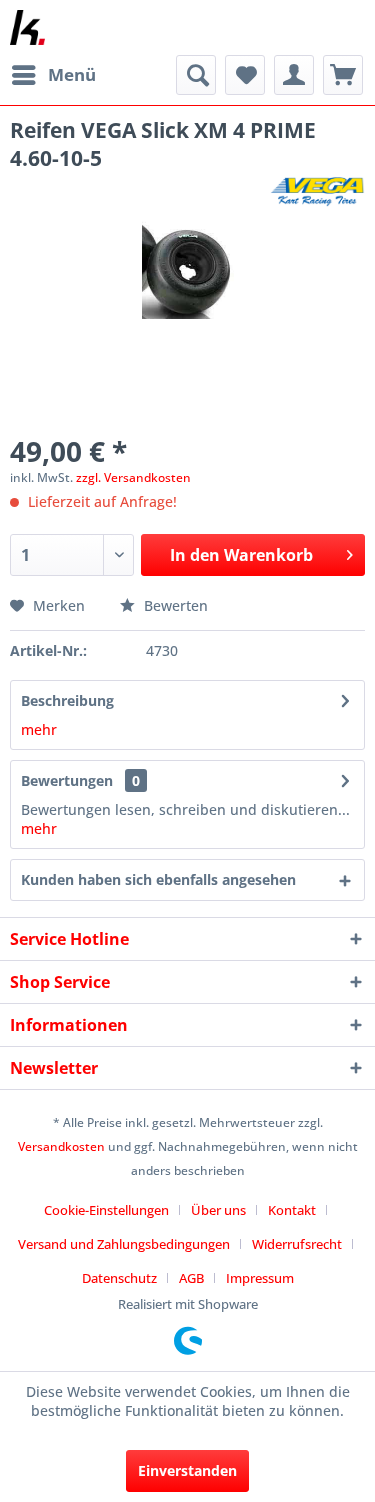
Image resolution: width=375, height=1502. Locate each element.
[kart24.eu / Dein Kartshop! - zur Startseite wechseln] (27, 27)
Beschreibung (67, 700)
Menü (72, 74)
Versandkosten (61, 1146)
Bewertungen (67, 780)
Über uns (218, 1210)
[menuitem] (53, 75)
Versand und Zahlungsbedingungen (124, 1244)
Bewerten (174, 605)
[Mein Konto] (294, 75)
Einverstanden (187, 1470)
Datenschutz (119, 1278)
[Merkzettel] (245, 75)
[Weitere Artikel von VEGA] (317, 189)
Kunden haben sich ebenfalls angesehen (158, 879)
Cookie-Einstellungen (106, 1210)
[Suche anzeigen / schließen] (196, 75)
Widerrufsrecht (297, 1244)
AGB (191, 1278)
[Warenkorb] (343, 75)
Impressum (260, 1278)
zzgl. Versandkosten (133, 477)
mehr (39, 729)
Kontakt (292, 1210)
